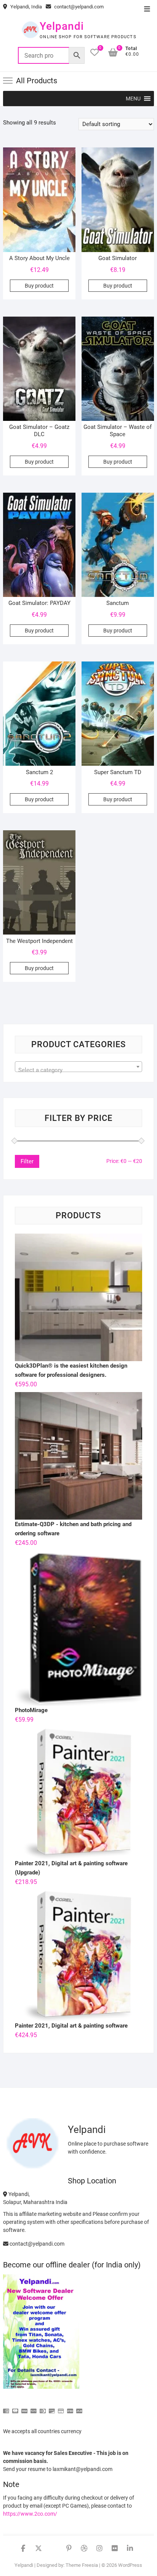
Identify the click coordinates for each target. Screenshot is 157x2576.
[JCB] (79, 2408)
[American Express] (6, 2408)
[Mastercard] (15, 2408)
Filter (27, 1161)
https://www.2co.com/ (30, 2514)
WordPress (130, 2565)
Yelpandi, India (26, 7)
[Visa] (24, 2408)
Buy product (39, 286)
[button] (133, 99)
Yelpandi (62, 26)
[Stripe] (70, 2408)
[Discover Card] (52, 2408)
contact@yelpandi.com (78, 7)
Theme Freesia (82, 2565)
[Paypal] (34, 2408)
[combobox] (78, 1067)
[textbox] (78, 1070)
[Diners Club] (43, 2408)
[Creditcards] (61, 2408)
